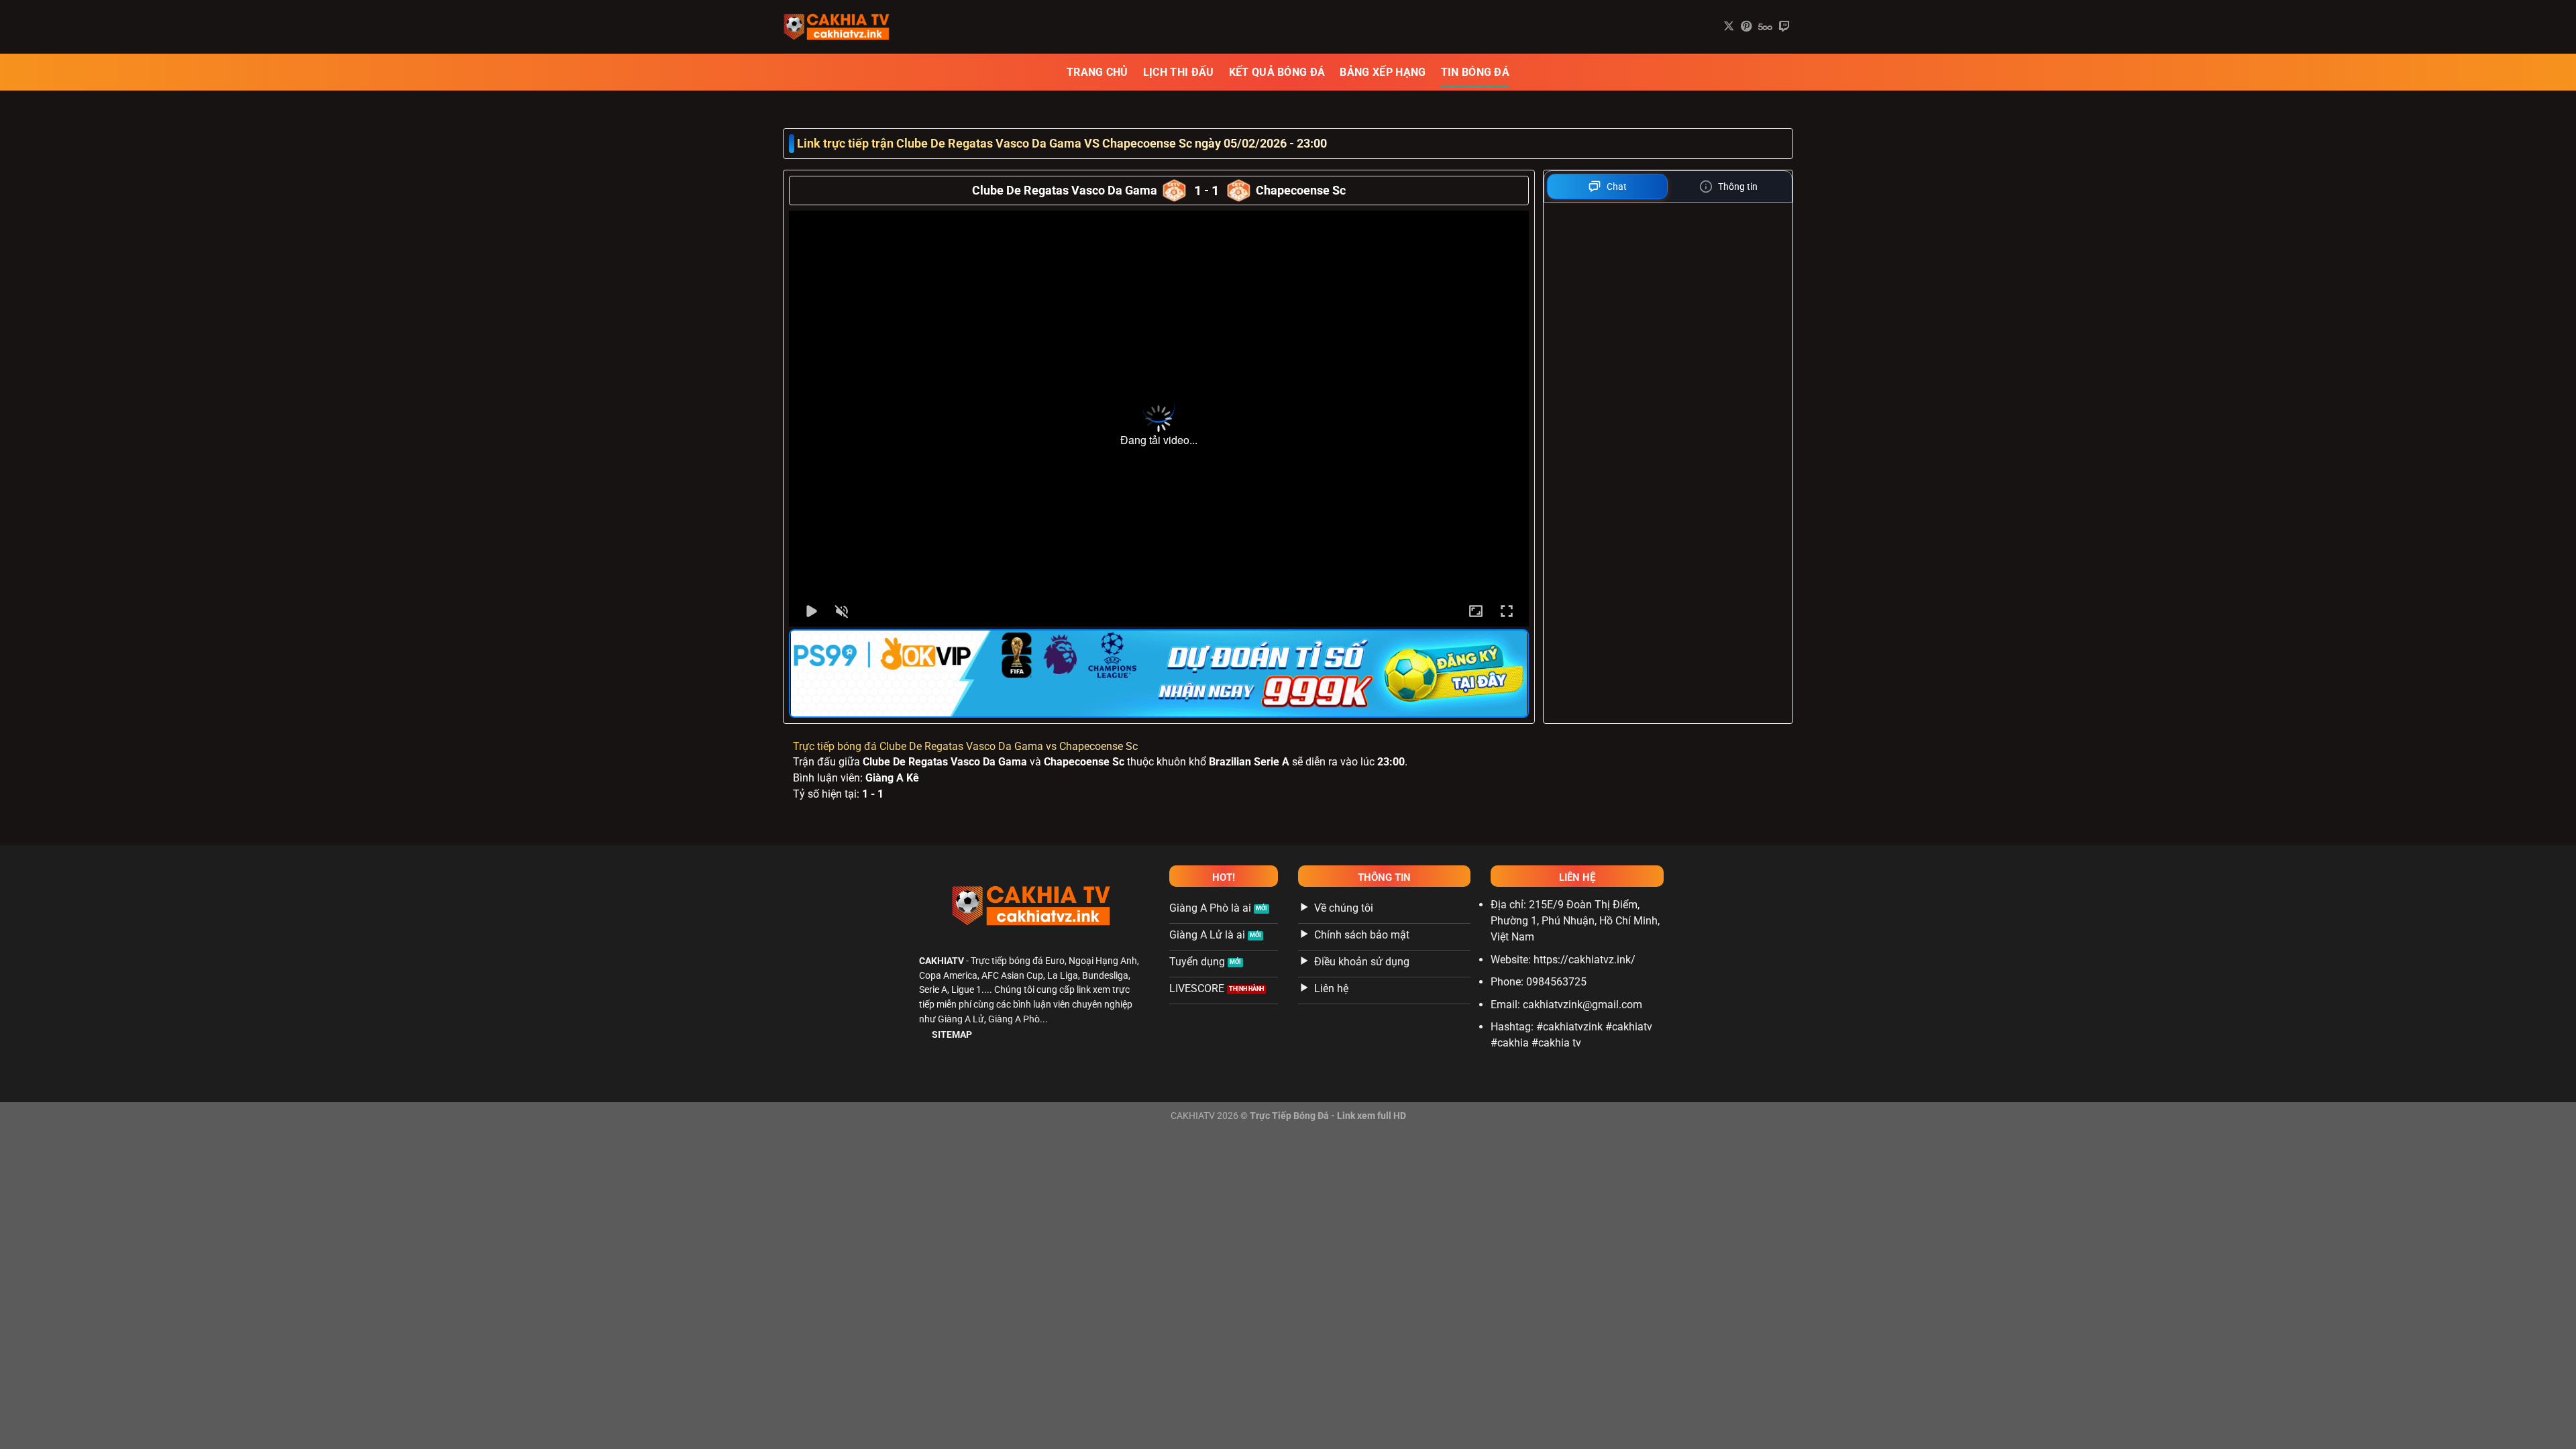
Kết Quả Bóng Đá (1277, 72)
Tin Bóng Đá (1475, 72)
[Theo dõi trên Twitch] (1784, 27)
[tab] (1608, 186)
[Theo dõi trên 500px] (1765, 27)
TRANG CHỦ (1097, 72)
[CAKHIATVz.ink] (850, 27)
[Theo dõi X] (1729, 27)
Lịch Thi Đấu (1179, 72)
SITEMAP (952, 1035)
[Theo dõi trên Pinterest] (1746, 27)
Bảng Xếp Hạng (1383, 72)
